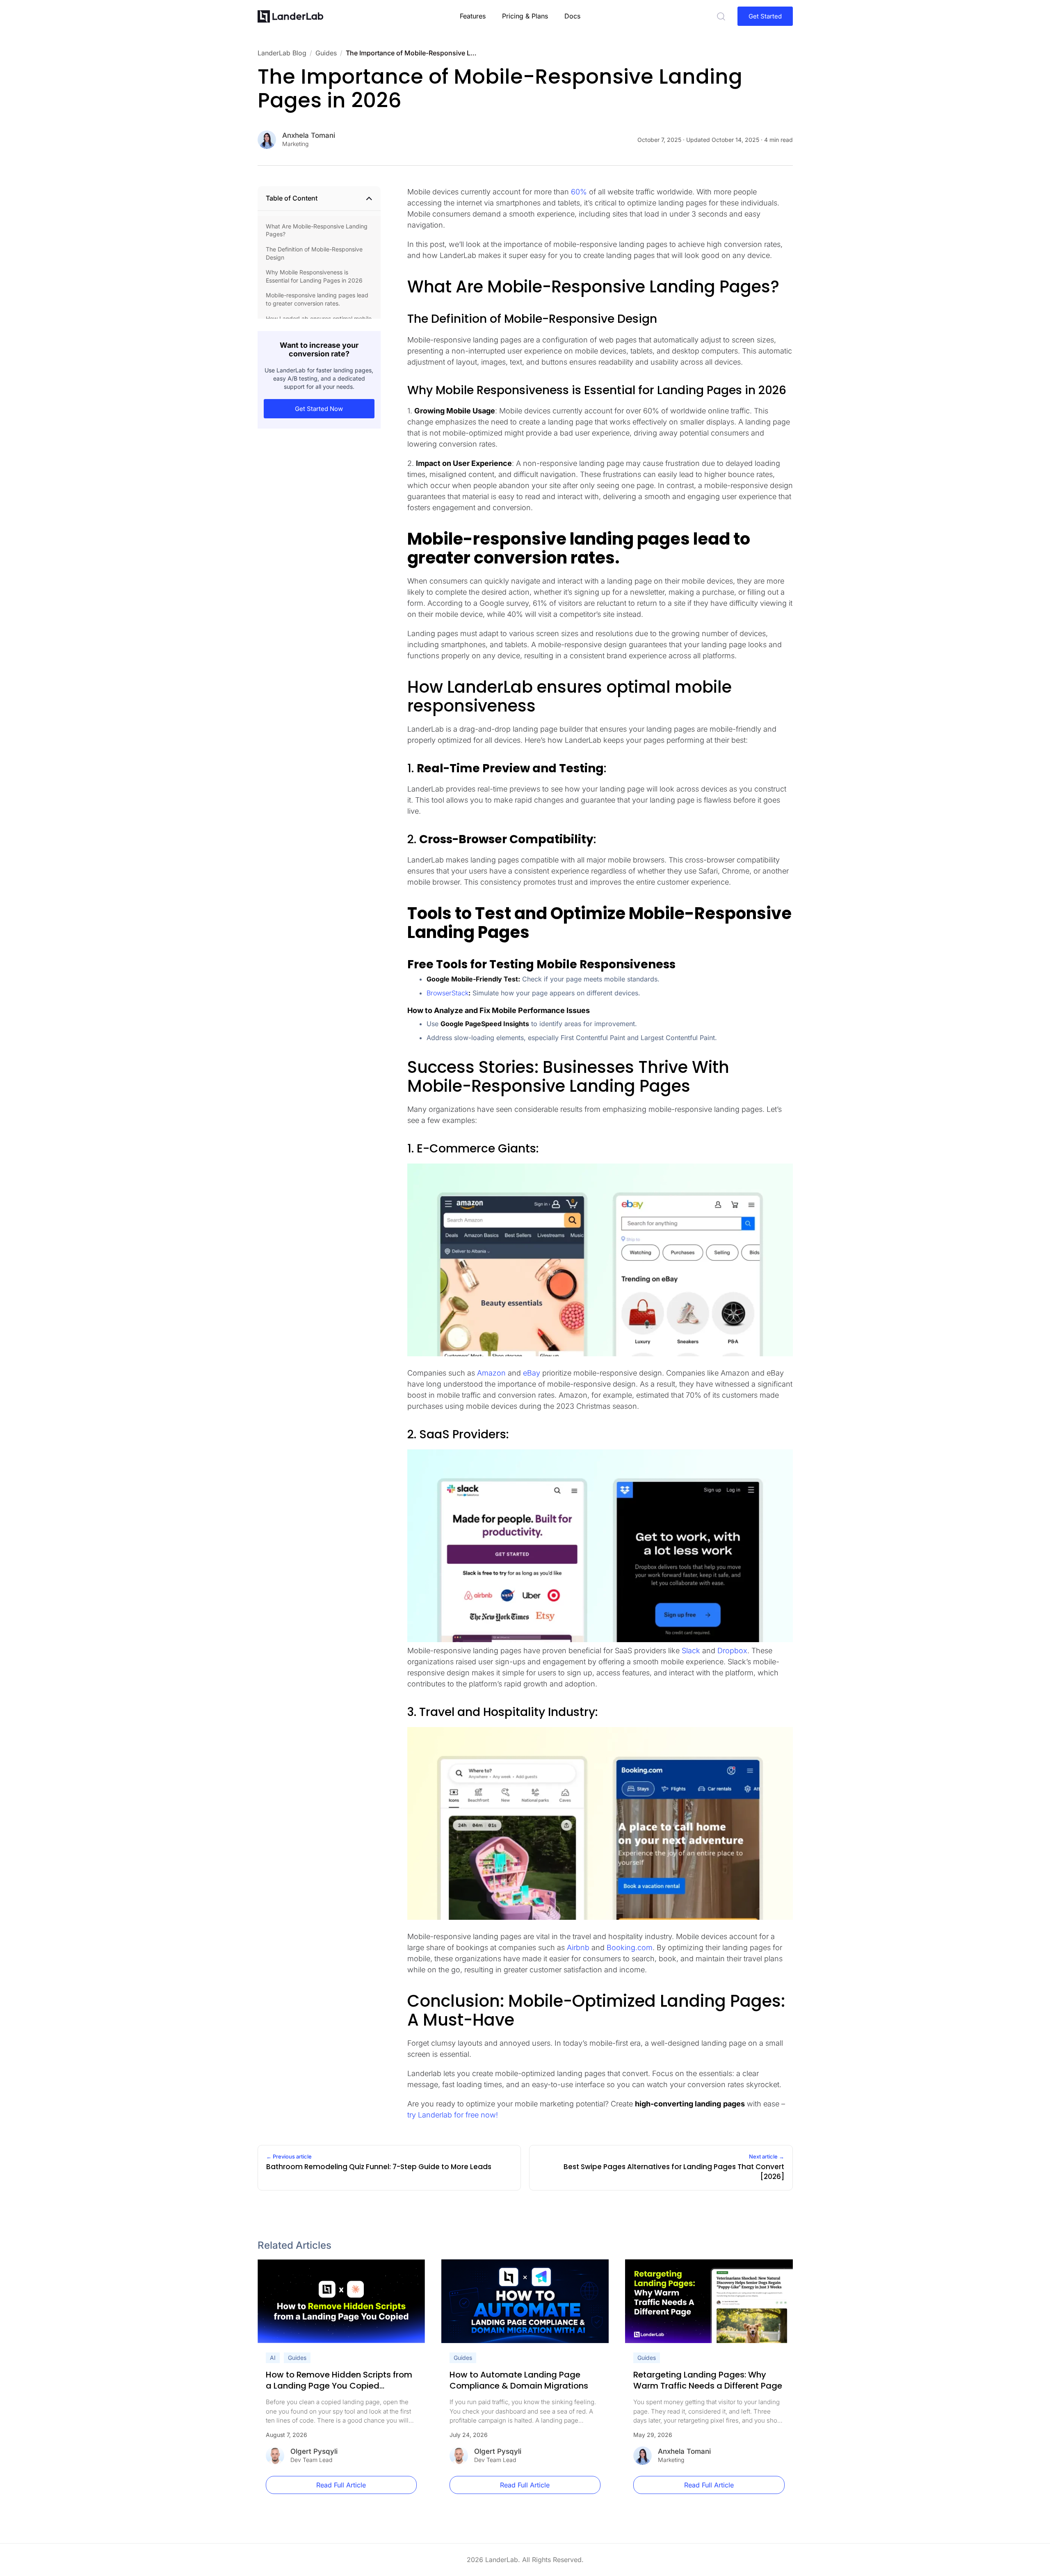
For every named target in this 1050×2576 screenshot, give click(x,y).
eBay (532, 1373)
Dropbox (732, 1651)
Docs (572, 16)
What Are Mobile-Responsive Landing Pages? (317, 230)
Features (473, 16)
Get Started (765, 16)
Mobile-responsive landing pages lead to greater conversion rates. (317, 299)
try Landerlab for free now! (453, 2115)
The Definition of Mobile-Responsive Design (314, 253)
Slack (691, 1651)
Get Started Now (319, 409)
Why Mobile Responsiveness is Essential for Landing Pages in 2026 (314, 276)
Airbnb (578, 1947)
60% (579, 192)
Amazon (491, 1373)
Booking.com (630, 1947)
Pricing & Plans (525, 16)
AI (273, 2358)
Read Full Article (341, 2485)
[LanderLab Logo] (290, 16)
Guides (297, 2358)
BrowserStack (447, 993)
